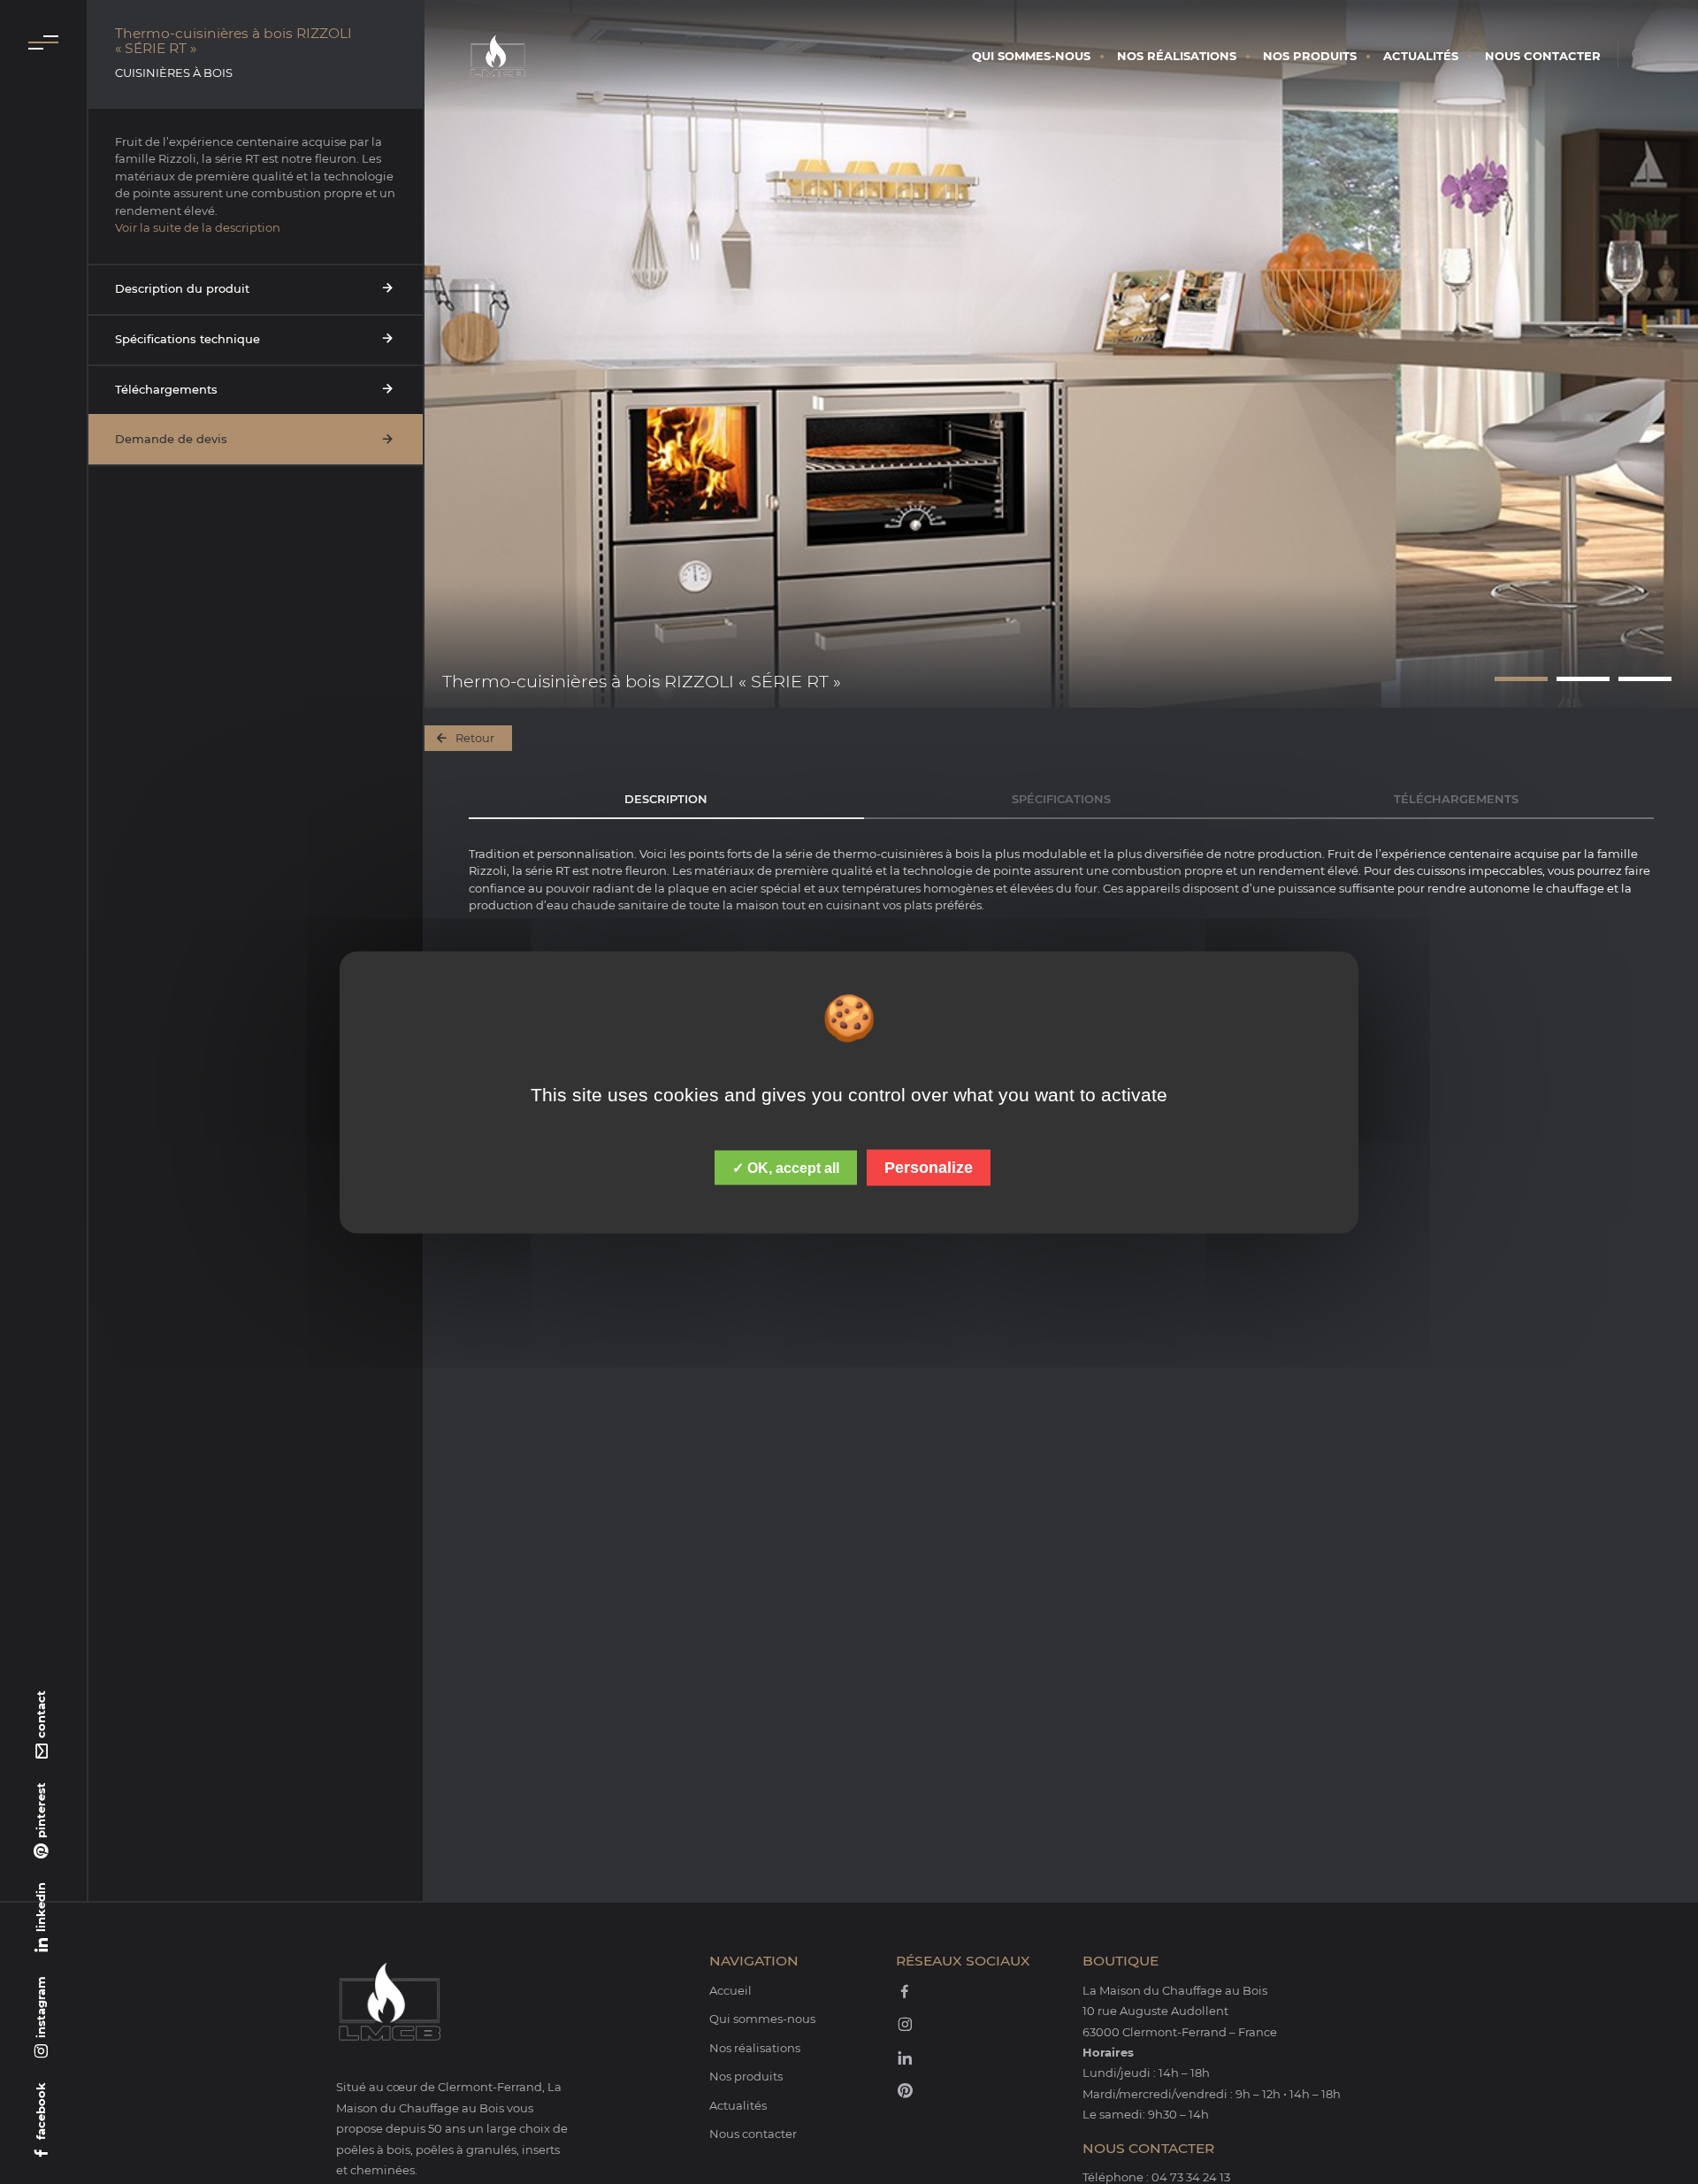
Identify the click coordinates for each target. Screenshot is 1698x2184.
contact (41, 1714)
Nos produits (1310, 56)
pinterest (41, 1810)
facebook (41, 2111)
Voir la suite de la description (198, 227)
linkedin (41, 1907)
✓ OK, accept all (786, 1167)
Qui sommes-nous (1031, 56)
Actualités (1421, 56)
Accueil (730, 1990)
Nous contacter (1543, 56)
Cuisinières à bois (174, 73)
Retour (475, 738)
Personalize (929, 1167)
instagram (41, 2007)
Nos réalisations (1177, 56)
